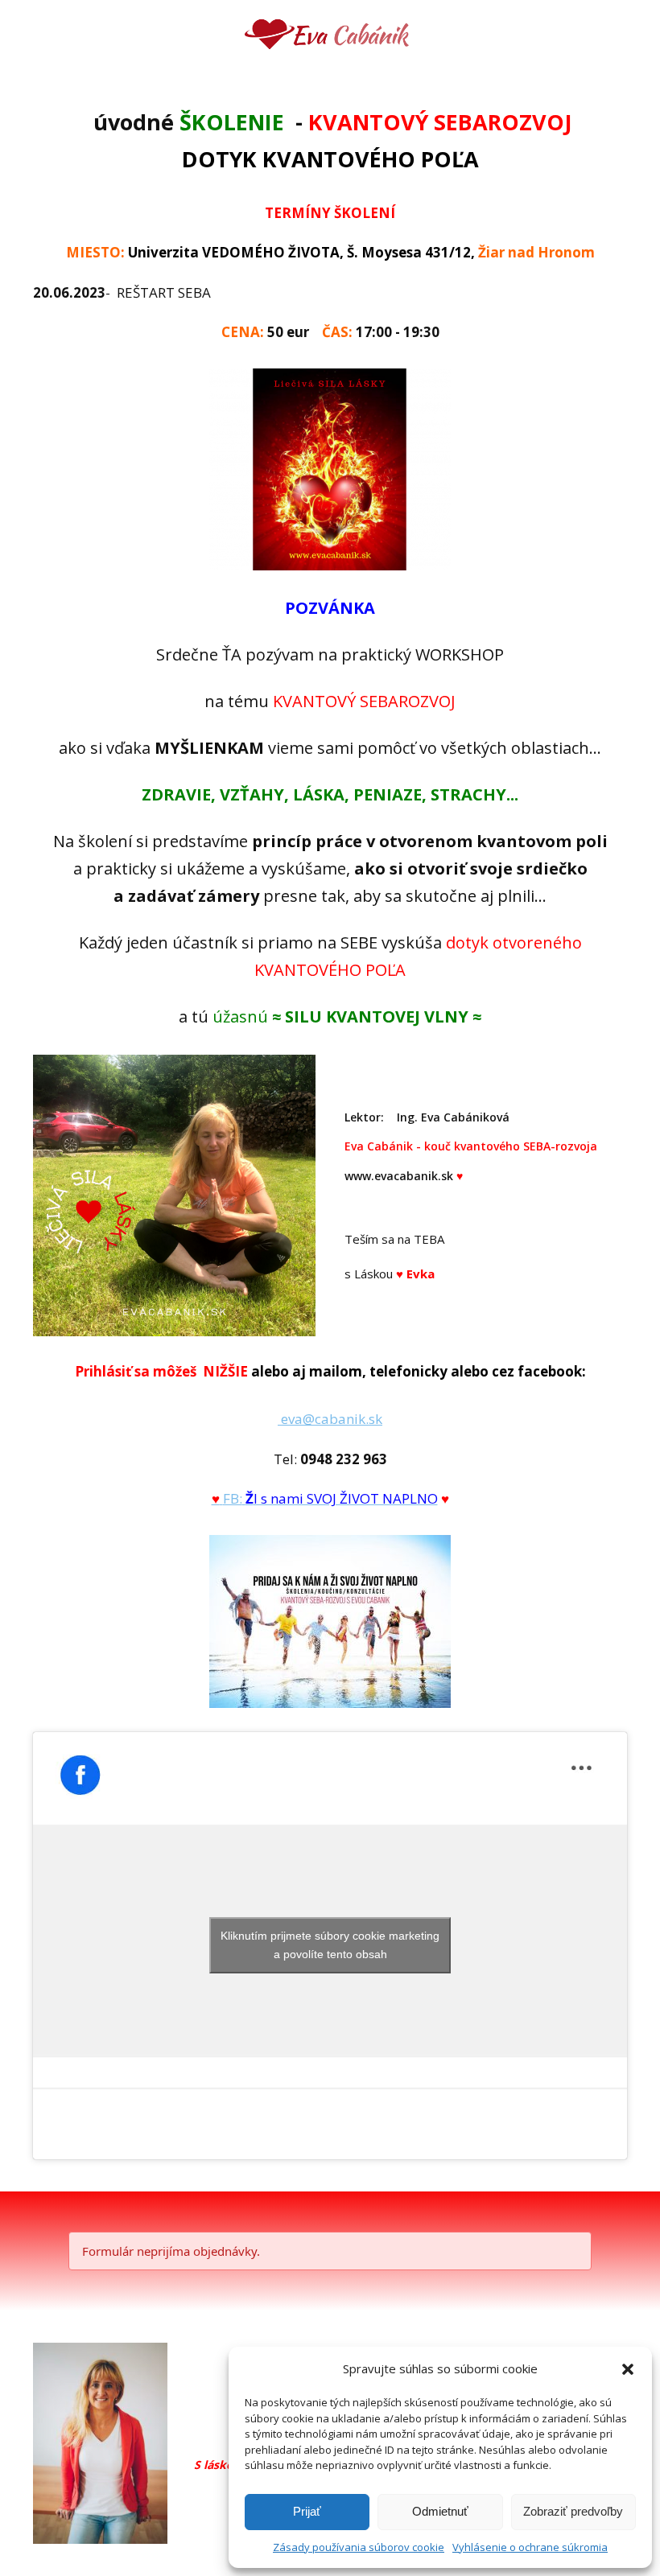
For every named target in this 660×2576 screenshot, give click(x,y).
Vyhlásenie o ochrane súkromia (530, 2547)
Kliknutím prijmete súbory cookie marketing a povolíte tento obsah (330, 1945)
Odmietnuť (440, 2511)
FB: (330, 1498)
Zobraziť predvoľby (573, 2511)
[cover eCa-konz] (330, 1621)
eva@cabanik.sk (330, 1419)
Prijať (307, 2511)
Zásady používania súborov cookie (359, 2547)
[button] (628, 2369)
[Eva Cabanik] (330, 36)
